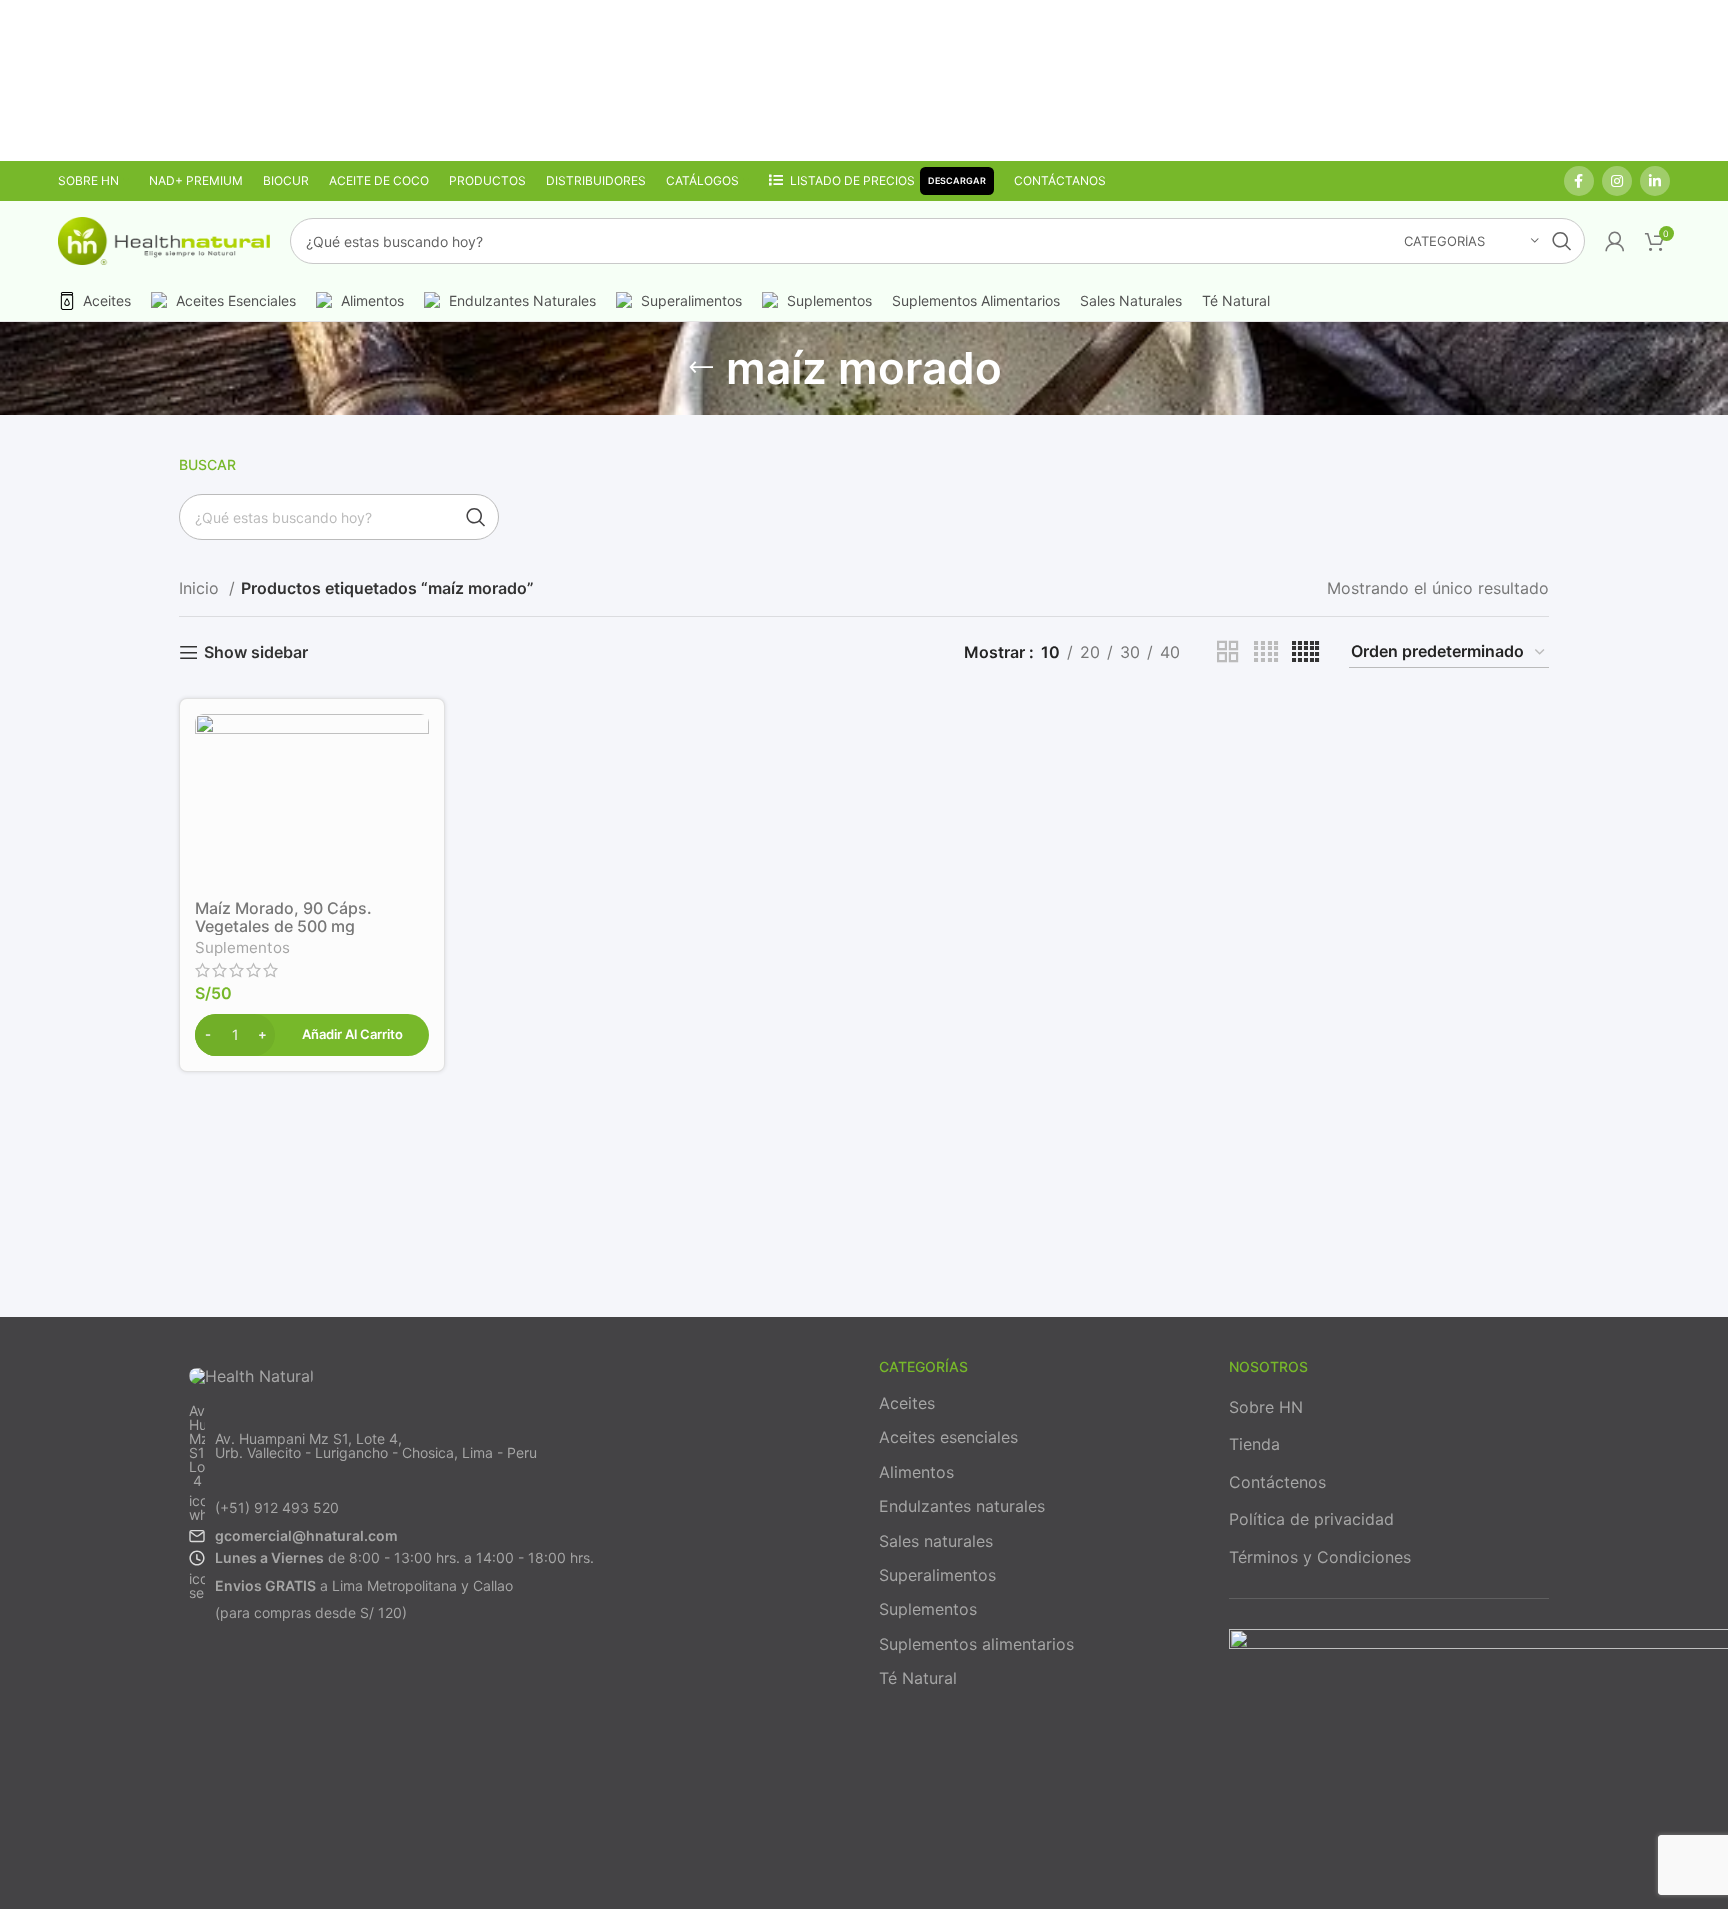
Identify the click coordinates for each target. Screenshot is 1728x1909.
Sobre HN (1266, 1407)
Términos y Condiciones (1320, 1557)
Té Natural (918, 1678)
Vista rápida (414, 746)
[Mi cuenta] (1615, 241)
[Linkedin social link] (1655, 181)
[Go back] (701, 368)
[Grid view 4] (1266, 652)
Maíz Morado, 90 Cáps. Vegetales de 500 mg (283, 917)
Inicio (201, 588)
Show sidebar (256, 652)
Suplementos (242, 947)
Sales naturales (936, 1541)
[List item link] (514, 1446)
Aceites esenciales (948, 1437)
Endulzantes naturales (962, 1506)
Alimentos (916, 1472)
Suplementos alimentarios (976, 1644)
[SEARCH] (1562, 241)
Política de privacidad (1311, 1519)
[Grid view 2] (1228, 652)
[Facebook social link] (1579, 181)
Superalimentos (937, 1575)
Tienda (1254, 1444)
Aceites (907, 1403)
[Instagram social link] (1617, 181)
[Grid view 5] (1305, 652)
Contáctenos (1277, 1482)
